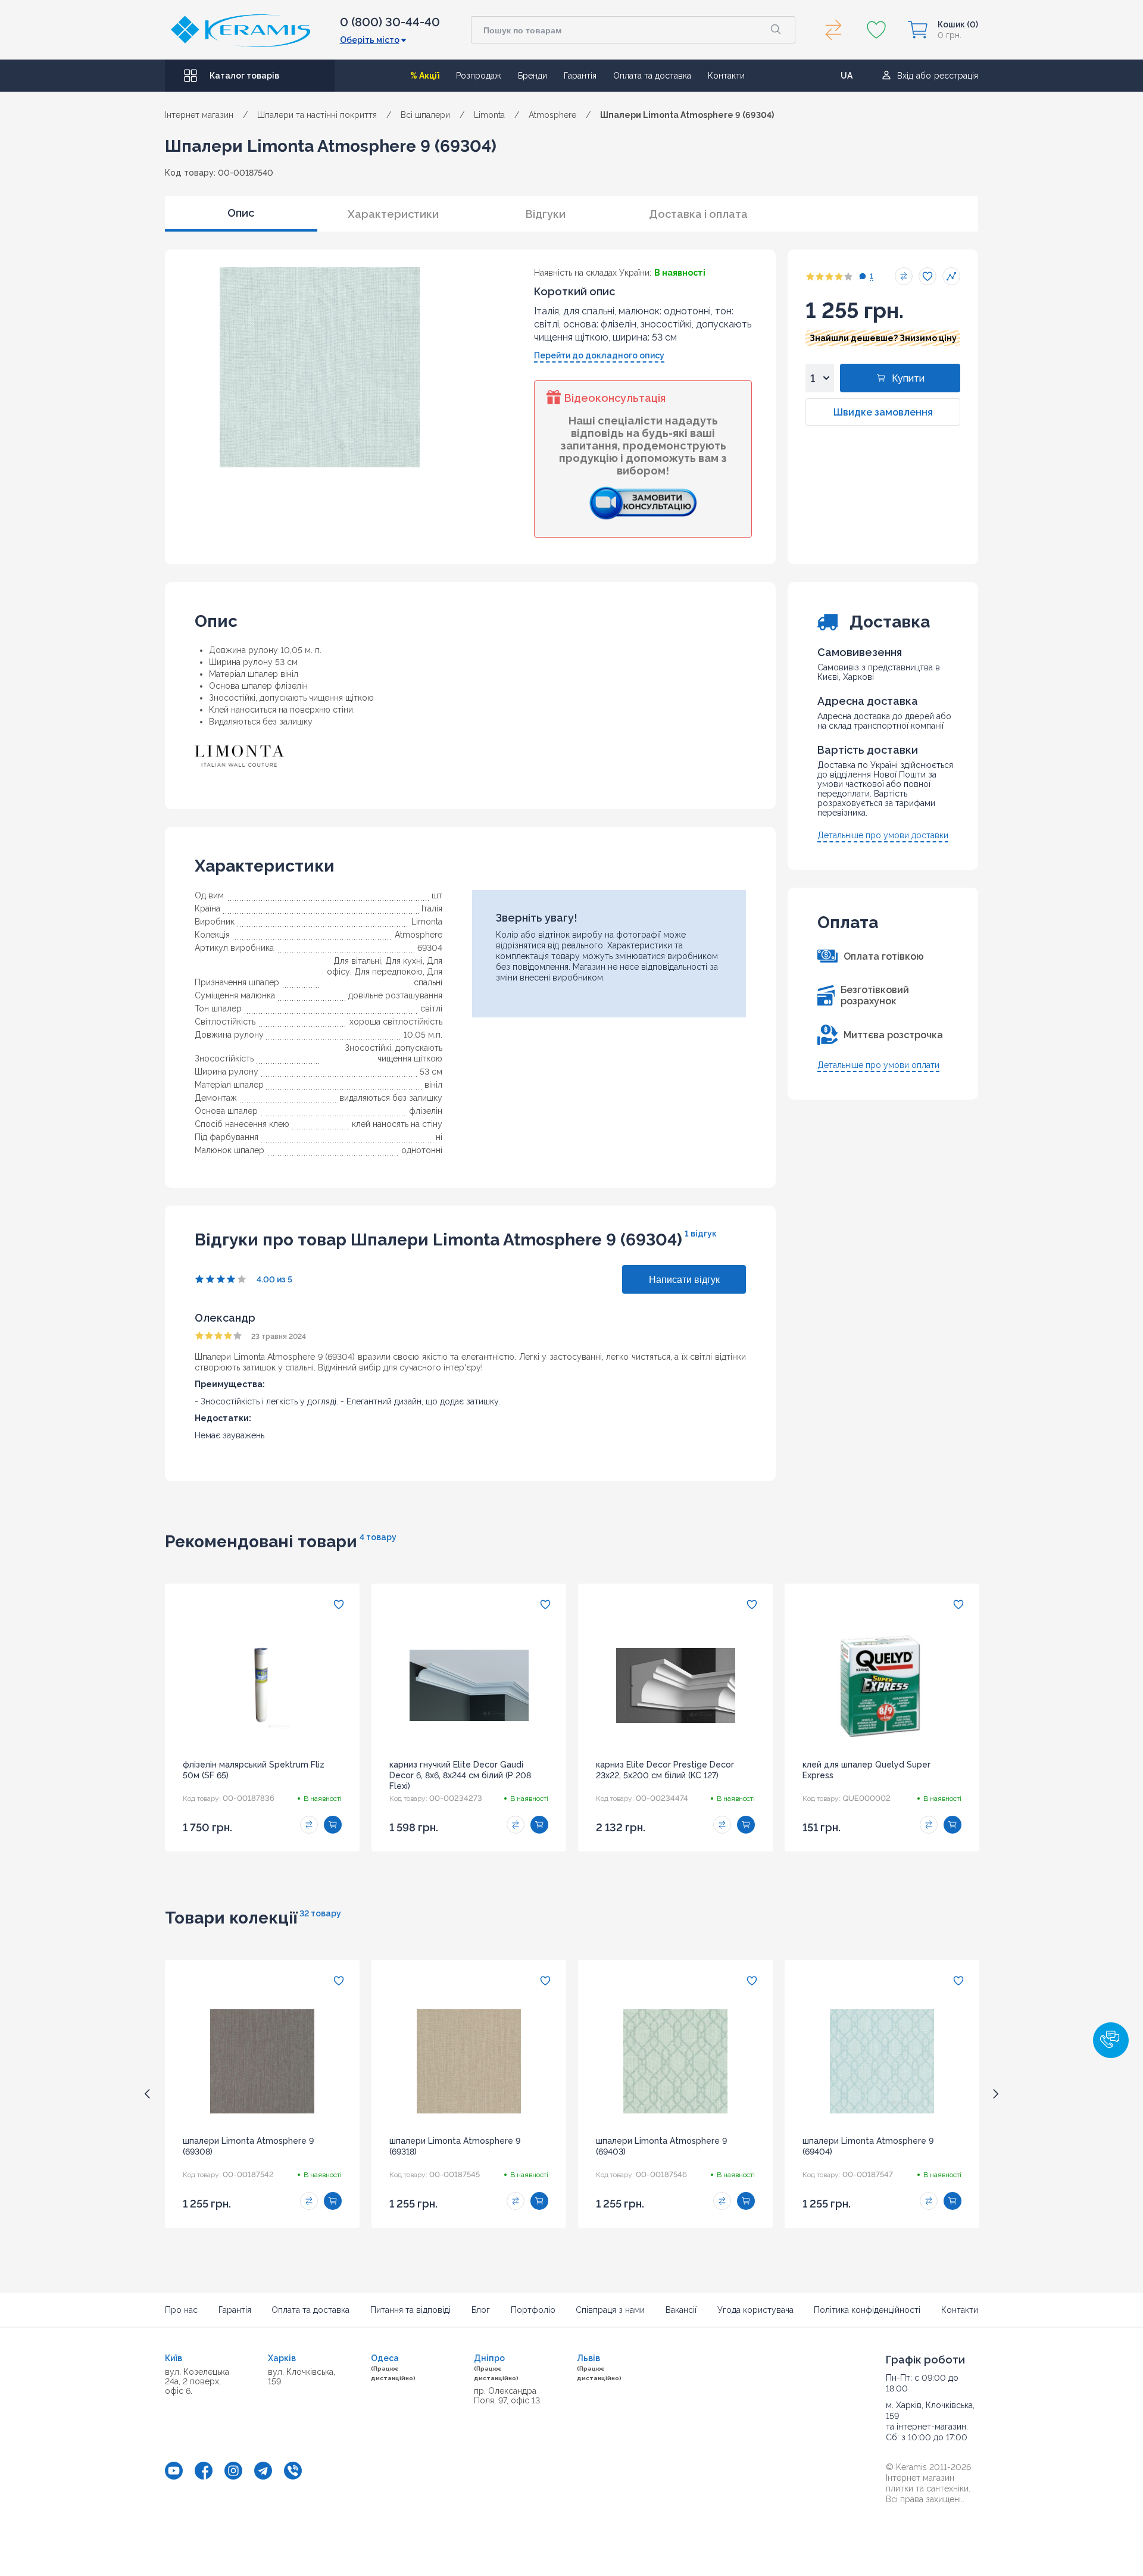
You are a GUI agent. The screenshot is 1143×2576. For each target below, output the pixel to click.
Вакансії (681, 2310)
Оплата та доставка (652, 76)
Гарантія (580, 76)
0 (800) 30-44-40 (390, 22)
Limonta (427, 922)
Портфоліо (533, 2310)
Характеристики (393, 214)
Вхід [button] (905, 76)
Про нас (181, 2310)
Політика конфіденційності (867, 2310)
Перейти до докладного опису (599, 355)
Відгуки (546, 214)
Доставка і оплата (698, 214)
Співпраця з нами (610, 2310)
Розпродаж (479, 76)
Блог (481, 2310)
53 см (431, 1072)
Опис (241, 213)
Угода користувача (755, 2310)
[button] (1111, 2040)
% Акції (425, 76)
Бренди (533, 76)
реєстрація (956, 76)
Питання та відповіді (410, 2310)
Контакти (726, 76)
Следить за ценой (951, 276)
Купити (908, 378)
